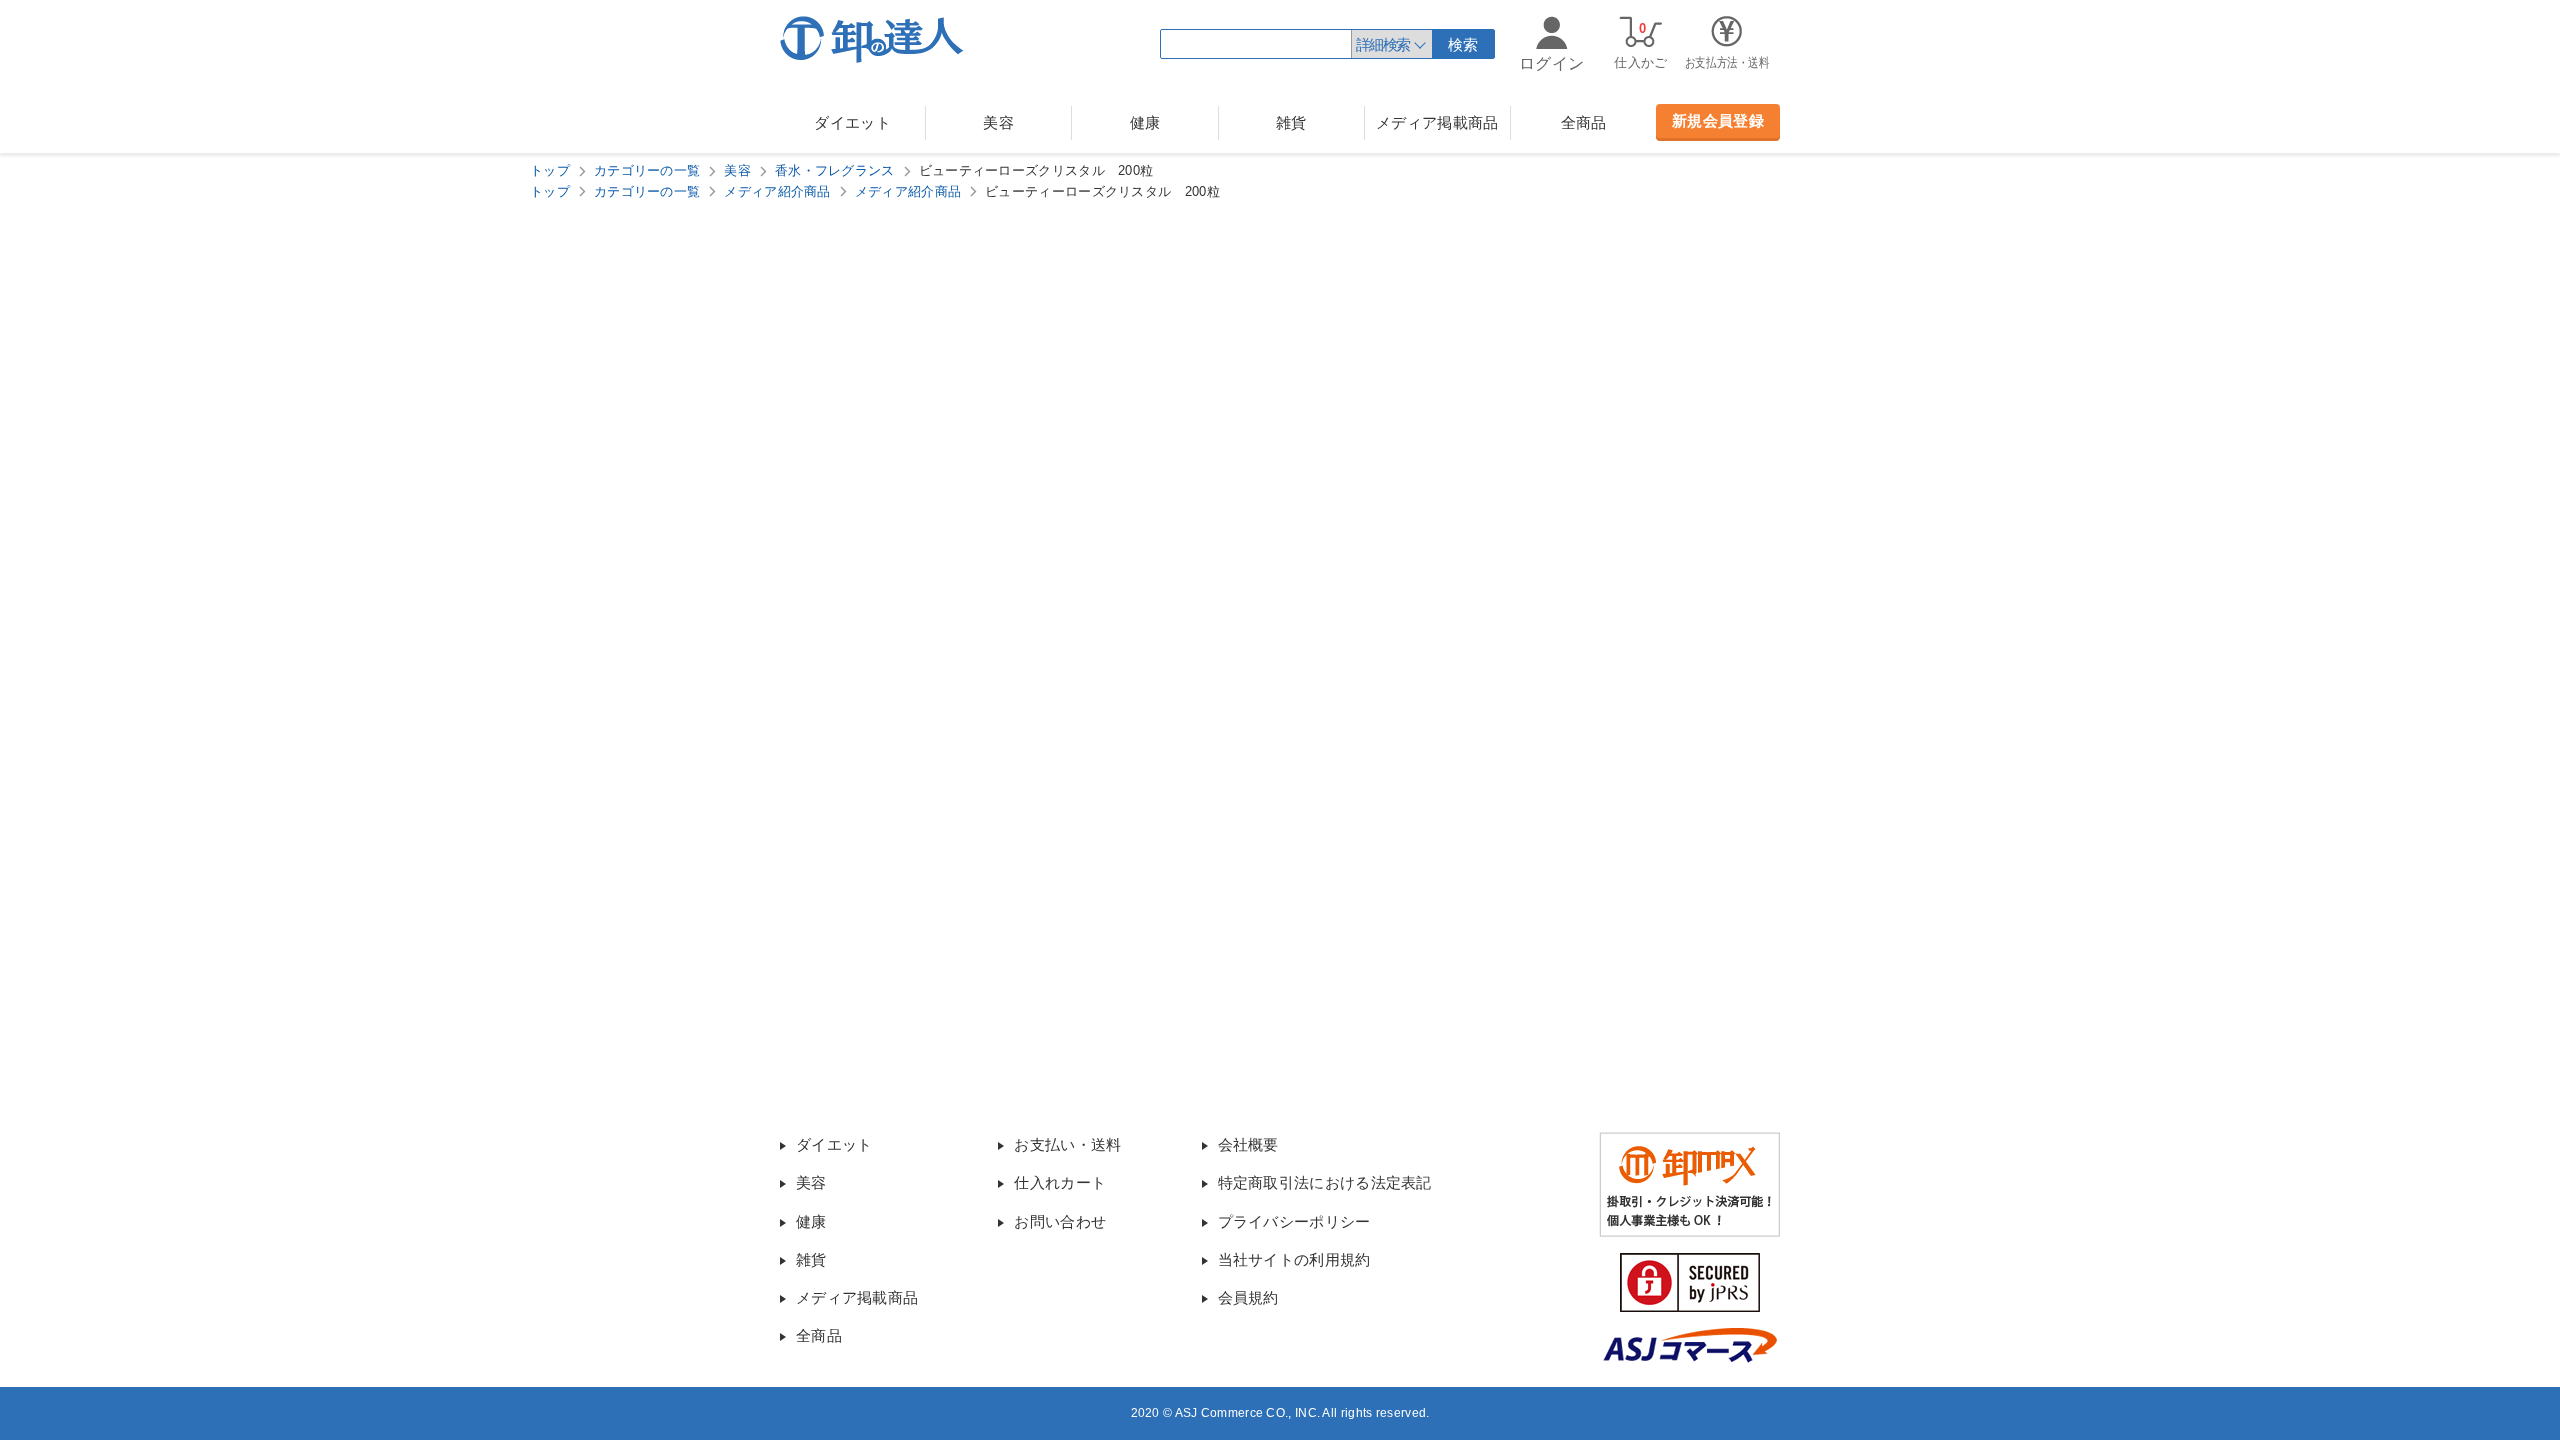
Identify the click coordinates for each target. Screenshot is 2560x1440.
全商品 (1584, 122)
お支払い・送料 (1067, 1144)
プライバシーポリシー (1294, 1221)
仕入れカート (1060, 1182)
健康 (1145, 122)
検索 (1463, 44)
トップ (550, 170)
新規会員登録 (1718, 120)
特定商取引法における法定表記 (1325, 1182)
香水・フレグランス (835, 170)
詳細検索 (1383, 44)
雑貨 (1291, 122)
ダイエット (852, 122)
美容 (998, 122)
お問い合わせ (1060, 1221)
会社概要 (1248, 1144)
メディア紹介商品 (777, 191)
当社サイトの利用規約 (1294, 1259)
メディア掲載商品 (1437, 122)
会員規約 (1248, 1297)
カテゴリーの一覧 (647, 170)
